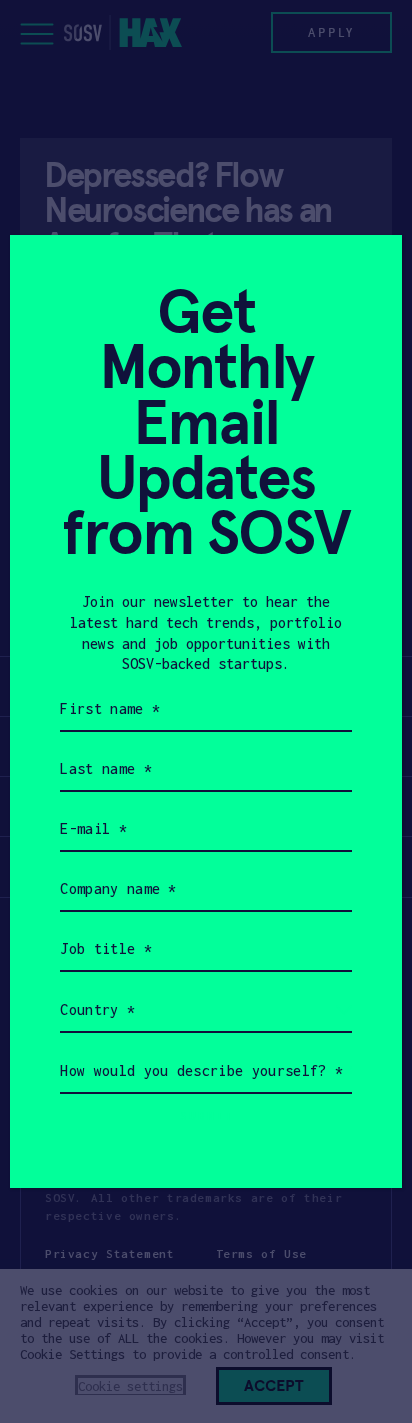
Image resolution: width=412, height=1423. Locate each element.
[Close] (362, 274)
